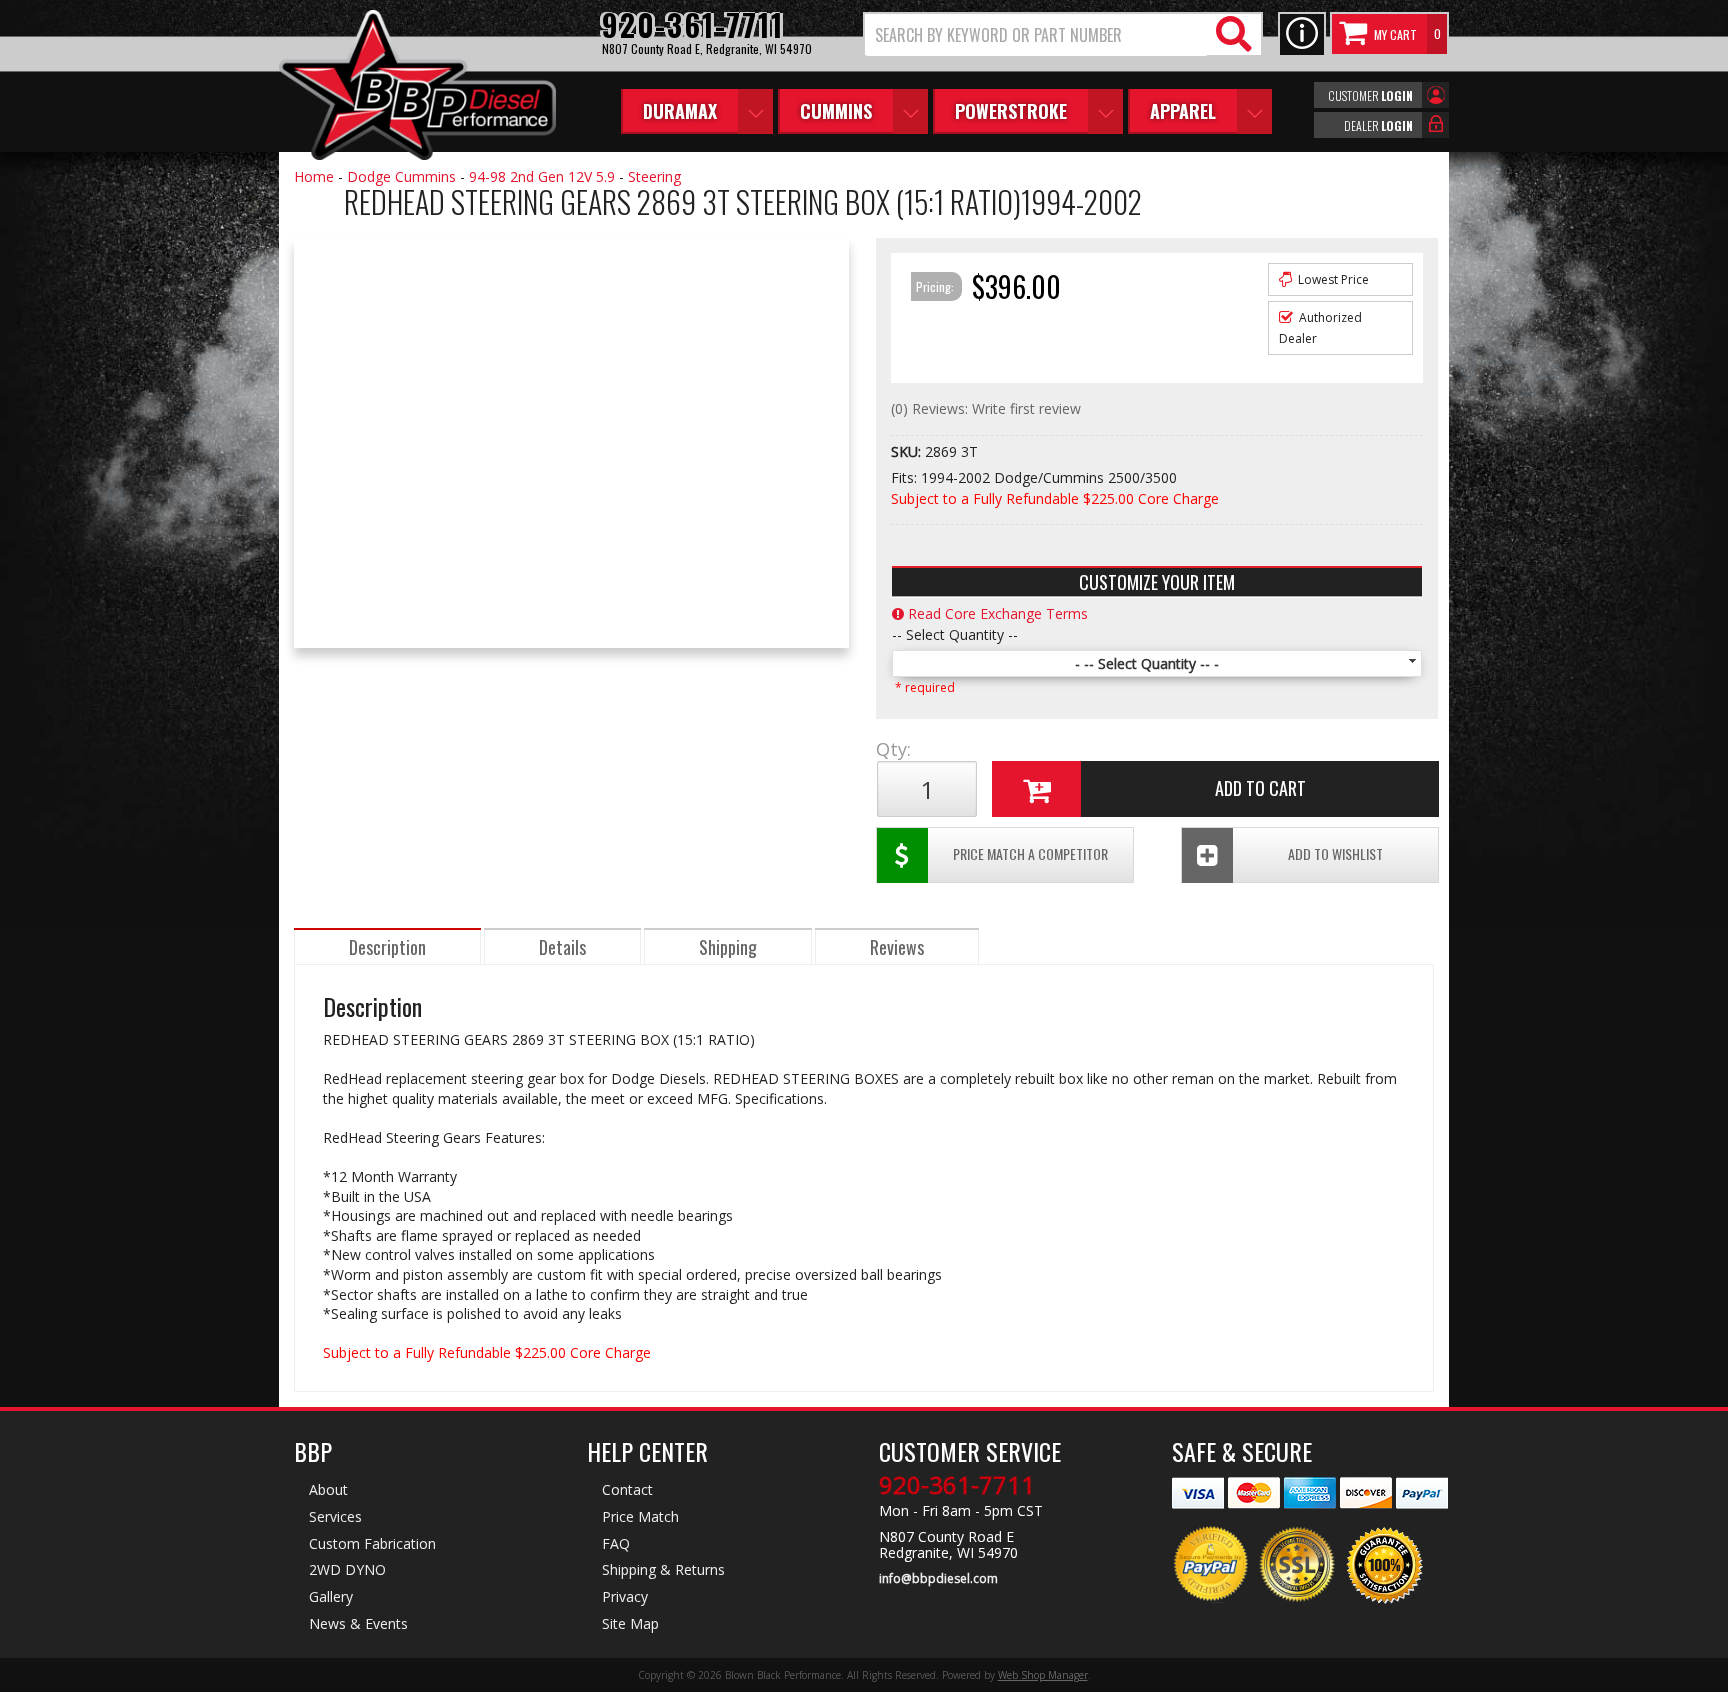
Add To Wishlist (1335, 853)
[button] (1063, 34)
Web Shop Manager (1043, 1675)
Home (314, 176)
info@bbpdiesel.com (938, 1579)
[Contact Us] (1302, 34)
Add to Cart (1260, 788)
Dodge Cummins (401, 176)
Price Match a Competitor (1030, 853)
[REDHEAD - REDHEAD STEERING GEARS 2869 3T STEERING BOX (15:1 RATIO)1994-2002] (314, 225)
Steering (654, 176)
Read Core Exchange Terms (996, 613)
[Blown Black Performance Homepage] (417, 87)
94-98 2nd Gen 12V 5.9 (542, 176)
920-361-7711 (957, 1485)
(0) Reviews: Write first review (986, 408)
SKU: (908, 451)
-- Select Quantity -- (955, 634)
